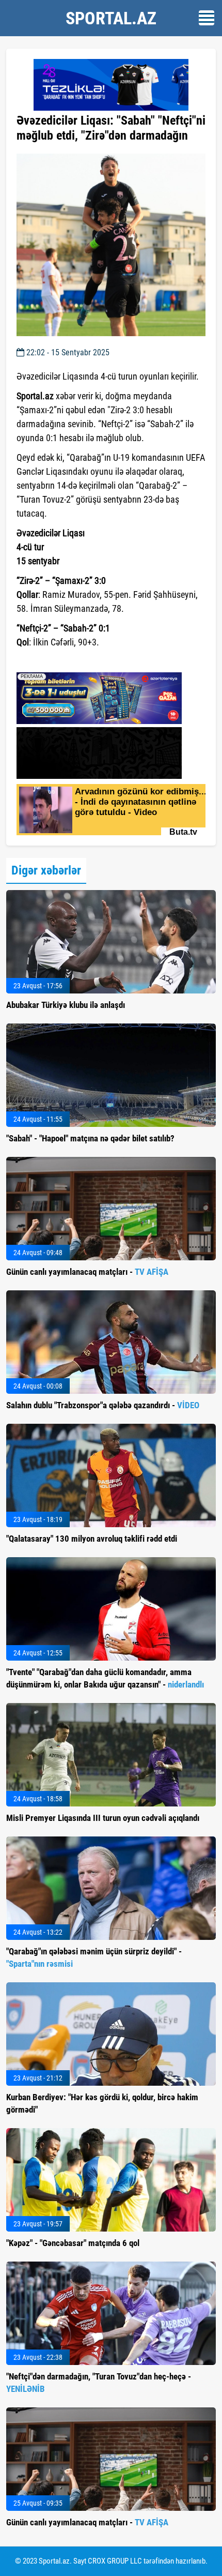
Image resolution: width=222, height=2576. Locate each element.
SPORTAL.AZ (111, 18)
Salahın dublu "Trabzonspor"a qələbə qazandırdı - (103, 1405)
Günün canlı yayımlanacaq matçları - (87, 1272)
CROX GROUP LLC (115, 2561)
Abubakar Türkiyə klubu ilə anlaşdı (66, 1005)
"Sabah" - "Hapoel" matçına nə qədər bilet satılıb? (90, 1138)
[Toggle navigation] (207, 18)
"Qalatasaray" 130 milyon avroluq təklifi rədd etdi (92, 1539)
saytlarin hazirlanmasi (59, 661)
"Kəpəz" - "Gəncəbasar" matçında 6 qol (73, 2243)
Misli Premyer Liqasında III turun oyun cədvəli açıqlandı (103, 1818)
